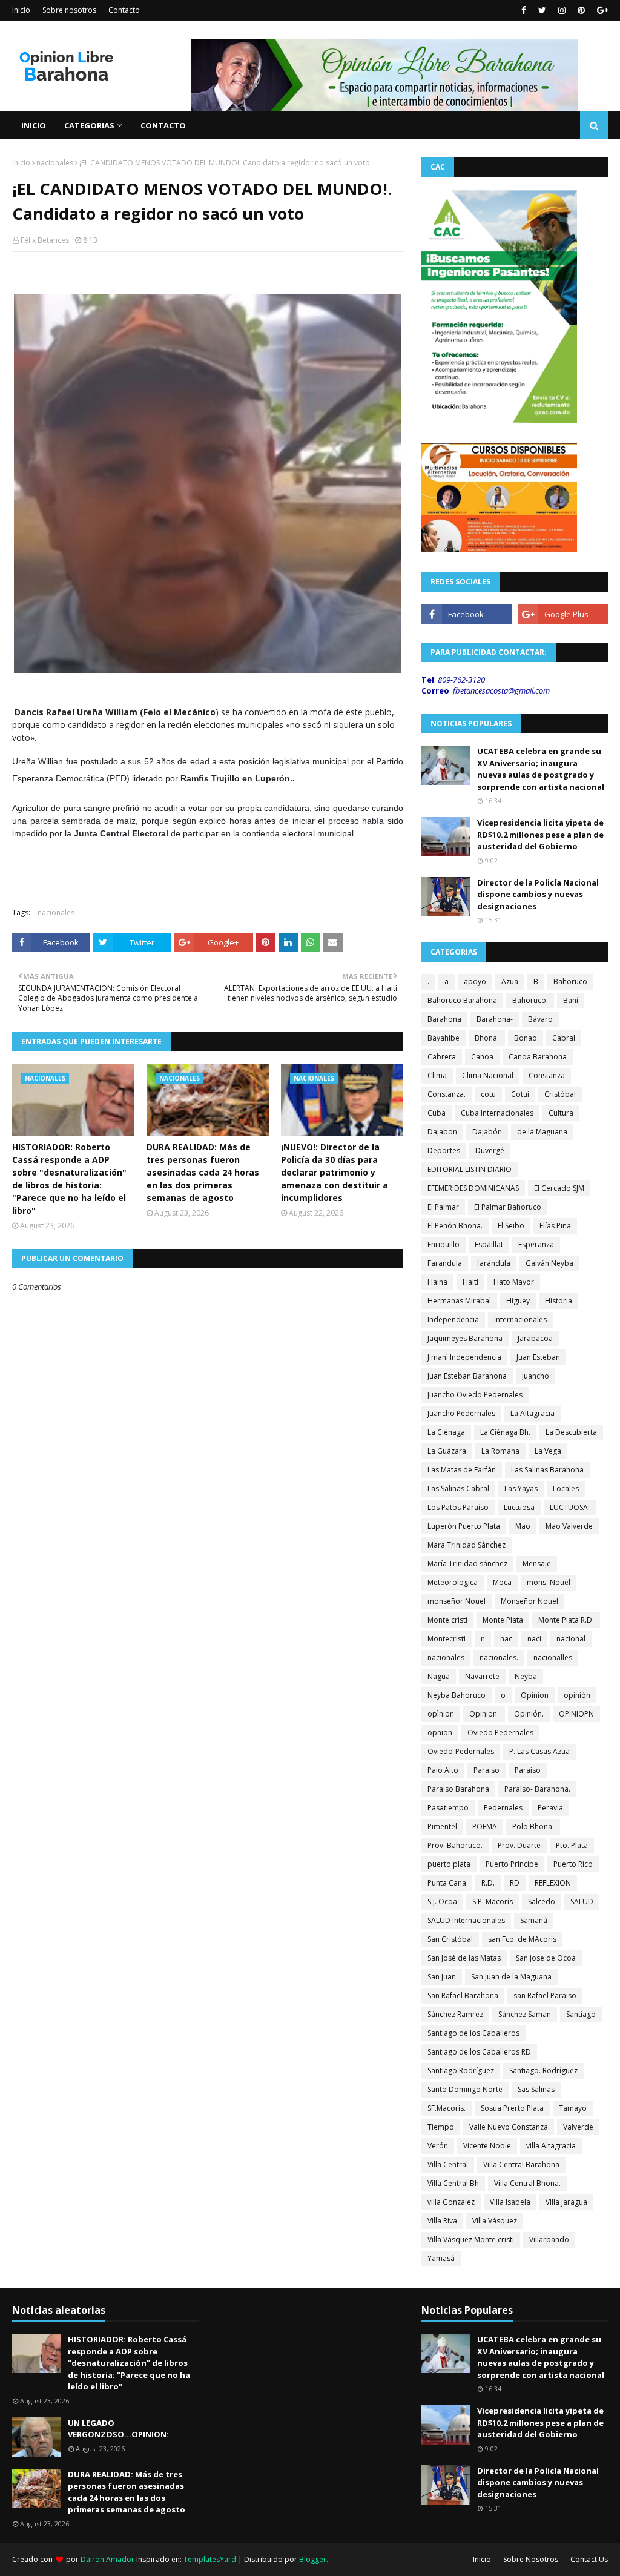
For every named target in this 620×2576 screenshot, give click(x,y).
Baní (571, 1000)
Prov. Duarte (519, 1845)
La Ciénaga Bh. (505, 1432)
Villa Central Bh (453, 2183)
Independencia (453, 1319)
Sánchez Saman (525, 2014)
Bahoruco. (530, 1000)
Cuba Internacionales (497, 1113)
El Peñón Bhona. (455, 1226)
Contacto (124, 10)
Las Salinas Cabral (458, 1488)
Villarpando (549, 2240)
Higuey (518, 1301)
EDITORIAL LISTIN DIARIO (470, 1169)
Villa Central (448, 2164)
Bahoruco (570, 982)
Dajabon (442, 1132)
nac (506, 1639)
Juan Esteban (538, 1357)
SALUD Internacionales (466, 1920)
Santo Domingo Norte (465, 2089)
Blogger (313, 2559)
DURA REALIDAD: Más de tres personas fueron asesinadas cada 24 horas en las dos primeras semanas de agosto (203, 1172)
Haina (437, 1282)
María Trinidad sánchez (467, 1564)
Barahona (444, 1019)
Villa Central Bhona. (527, 2183)
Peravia (550, 1808)
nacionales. (499, 1657)
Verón (438, 2146)
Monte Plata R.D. (566, 1620)
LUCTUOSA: (570, 1507)
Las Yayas (521, 1488)
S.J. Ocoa (442, 1902)
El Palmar (443, 1207)
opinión (577, 1695)
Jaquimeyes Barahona (465, 1338)
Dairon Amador (108, 2559)
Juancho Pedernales (461, 1413)
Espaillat (489, 1244)
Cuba (437, 1113)
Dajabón (487, 1132)
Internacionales (520, 1319)
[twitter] (542, 10)
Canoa (482, 1057)
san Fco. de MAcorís (522, 1939)
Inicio (21, 10)
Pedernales (503, 1808)
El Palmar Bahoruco (508, 1207)
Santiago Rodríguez (461, 2071)
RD (515, 1883)
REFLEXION (553, 1883)
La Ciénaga (446, 1432)
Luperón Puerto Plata (464, 1526)
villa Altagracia (551, 2146)
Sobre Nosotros (531, 2559)
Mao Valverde (569, 1526)
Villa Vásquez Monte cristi (471, 2240)
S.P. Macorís (493, 1902)
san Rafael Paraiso (545, 1995)
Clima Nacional (488, 1075)
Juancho (536, 1376)
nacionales (55, 163)
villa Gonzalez (451, 2202)
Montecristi (447, 1639)
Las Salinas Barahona (547, 1470)
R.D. (488, 1883)
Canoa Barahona (538, 1057)
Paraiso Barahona (458, 1789)
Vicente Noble (487, 2146)
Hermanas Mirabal (459, 1301)
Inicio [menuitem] (34, 125)
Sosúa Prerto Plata (512, 2108)
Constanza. (447, 1094)
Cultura (561, 1113)
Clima (437, 1075)
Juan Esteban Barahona (467, 1376)
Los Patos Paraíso (458, 1507)
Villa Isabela (510, 2202)
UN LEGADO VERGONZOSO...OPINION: (118, 2429)
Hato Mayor (514, 1282)
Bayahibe (444, 1038)
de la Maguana (542, 1132)
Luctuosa (519, 1507)
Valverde (578, 2127)
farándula (494, 1263)
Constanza (547, 1075)
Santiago (581, 2014)
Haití (470, 1282)
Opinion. (484, 1714)
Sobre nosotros (69, 10)
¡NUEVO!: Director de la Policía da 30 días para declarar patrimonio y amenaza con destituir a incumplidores (335, 1172)
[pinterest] (581, 10)
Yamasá (441, 2258)
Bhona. (487, 1038)
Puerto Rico (573, 1864)
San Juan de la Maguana (511, 1977)
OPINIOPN (576, 1714)
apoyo (475, 982)
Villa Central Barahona (521, 2164)
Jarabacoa (535, 1338)
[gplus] (601, 10)
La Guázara (447, 1451)
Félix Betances (45, 240)
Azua (510, 982)
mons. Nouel (549, 1582)
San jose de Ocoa (546, 1958)
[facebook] (524, 10)
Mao (523, 1526)
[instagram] (562, 10)
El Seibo (511, 1226)
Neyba (526, 1676)
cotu (488, 1094)
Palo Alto (443, 1770)
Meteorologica (453, 1582)
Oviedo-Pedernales (461, 1751)
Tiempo (441, 2127)
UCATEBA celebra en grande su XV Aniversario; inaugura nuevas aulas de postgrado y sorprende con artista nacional (541, 769)
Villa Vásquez (495, 2221)
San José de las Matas (464, 1958)
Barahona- (495, 1019)
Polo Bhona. (533, 1826)
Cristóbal (560, 1094)
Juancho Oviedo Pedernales (475, 1395)
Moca (502, 1582)
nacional (571, 1639)
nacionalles (553, 1657)
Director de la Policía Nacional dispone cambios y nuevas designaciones (538, 894)
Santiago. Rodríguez (543, 2071)
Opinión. (529, 1714)
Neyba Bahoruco (457, 1695)
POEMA (485, 1826)
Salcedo (542, 1902)
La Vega (548, 1451)
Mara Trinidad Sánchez (467, 1545)
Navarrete (482, 1676)
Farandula (445, 1263)
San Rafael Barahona (463, 1995)
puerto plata (449, 1864)
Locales (566, 1488)
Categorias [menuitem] (89, 125)
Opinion (535, 1695)
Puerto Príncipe (512, 1864)
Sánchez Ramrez (455, 2014)
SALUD (582, 1902)
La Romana (500, 1451)
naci (534, 1639)
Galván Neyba (549, 1263)
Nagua (439, 1676)
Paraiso (486, 1770)
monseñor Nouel (457, 1601)
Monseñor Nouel (529, 1601)
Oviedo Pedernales (500, 1733)
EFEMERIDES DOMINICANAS (473, 1188)
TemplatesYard (210, 2559)
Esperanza (536, 1244)
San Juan (442, 1977)
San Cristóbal (450, 1939)
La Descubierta (571, 1432)
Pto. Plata (572, 1845)
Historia (559, 1301)
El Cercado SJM (559, 1188)
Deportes (444, 1151)
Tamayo (573, 2108)
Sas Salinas (536, 2089)
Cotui (520, 1094)
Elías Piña (555, 1226)
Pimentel (442, 1826)
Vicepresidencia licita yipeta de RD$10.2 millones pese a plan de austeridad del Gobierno (540, 834)
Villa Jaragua (566, 2202)
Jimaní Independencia (464, 1357)
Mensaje (537, 1564)
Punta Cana (447, 1883)
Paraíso (528, 1770)
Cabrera (442, 1057)
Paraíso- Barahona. (537, 1789)
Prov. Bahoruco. (455, 1845)
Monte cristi (447, 1620)
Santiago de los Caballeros (473, 2033)
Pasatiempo (448, 1808)
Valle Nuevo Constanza (509, 2127)
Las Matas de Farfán (462, 1470)
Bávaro (540, 1019)
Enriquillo (444, 1244)
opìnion (441, 1714)
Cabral (564, 1038)
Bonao (526, 1038)
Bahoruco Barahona (462, 1000)
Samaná (534, 1920)
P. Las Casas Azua (539, 1751)
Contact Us (589, 2559)
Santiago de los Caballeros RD (479, 2052)
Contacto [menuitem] (163, 125)
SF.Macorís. (447, 2108)
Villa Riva (442, 2221)
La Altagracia (533, 1413)
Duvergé (490, 1151)
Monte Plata (503, 1620)
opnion (440, 1733)
